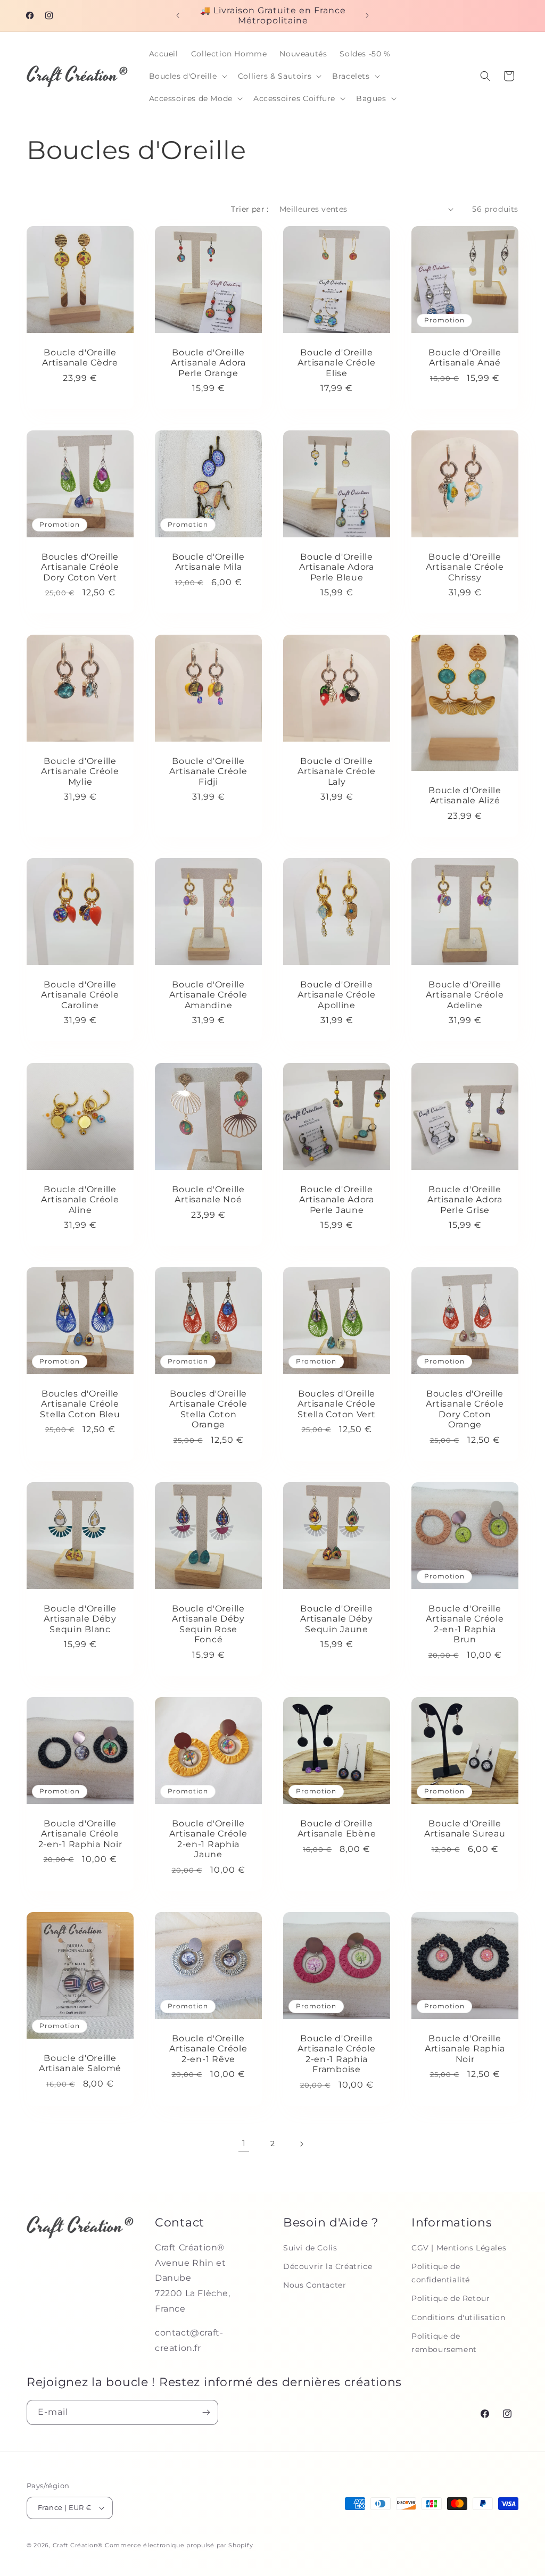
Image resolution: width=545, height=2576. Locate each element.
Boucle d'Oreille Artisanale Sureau (465, 1829)
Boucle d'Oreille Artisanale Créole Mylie (80, 771)
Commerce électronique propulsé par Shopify (179, 2545)
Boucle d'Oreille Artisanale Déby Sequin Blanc (80, 1619)
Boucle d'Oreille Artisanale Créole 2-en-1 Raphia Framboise (336, 2054)
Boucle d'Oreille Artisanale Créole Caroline (80, 995)
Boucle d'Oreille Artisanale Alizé (465, 795)
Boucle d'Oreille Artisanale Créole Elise (336, 363)
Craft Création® (78, 2545)
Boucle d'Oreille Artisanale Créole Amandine (208, 995)
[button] (187, 76)
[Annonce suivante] (367, 15)
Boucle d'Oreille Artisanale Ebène (337, 1829)
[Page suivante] (301, 2144)
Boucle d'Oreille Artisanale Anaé (465, 358)
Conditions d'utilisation (458, 2317)
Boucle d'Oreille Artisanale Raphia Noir (465, 2049)
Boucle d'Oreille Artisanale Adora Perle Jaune (337, 1200)
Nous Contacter (315, 2285)
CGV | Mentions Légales (459, 2248)
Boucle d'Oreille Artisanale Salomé (80, 2063)
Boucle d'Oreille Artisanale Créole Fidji (208, 771)
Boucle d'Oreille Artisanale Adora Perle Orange (208, 363)
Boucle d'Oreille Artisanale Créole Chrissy (465, 567)
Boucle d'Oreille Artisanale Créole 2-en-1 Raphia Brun (465, 1624)
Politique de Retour (451, 2298)
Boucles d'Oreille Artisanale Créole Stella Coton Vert (336, 1404)
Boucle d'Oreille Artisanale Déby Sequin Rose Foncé (208, 1624)
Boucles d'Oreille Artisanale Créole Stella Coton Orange (208, 1409)
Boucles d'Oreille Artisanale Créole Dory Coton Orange (465, 1409)
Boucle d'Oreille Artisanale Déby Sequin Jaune (337, 1619)
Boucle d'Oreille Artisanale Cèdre (80, 358)
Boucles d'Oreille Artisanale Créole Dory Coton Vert (80, 567)
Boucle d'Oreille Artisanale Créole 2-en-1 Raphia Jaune (208, 1839)
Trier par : (250, 209)
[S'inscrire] (206, 2412)
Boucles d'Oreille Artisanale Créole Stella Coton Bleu (80, 1404)
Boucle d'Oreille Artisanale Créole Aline (80, 1200)
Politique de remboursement (444, 2343)
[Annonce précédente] (178, 15)
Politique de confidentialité (441, 2273)
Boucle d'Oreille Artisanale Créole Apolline (336, 995)
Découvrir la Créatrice (328, 2266)
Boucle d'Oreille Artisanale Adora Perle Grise (465, 1200)
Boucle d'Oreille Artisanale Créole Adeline (465, 995)
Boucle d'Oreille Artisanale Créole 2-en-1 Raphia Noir (80, 1834)
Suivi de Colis (310, 2248)
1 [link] (244, 2143)
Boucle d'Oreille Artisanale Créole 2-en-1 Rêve (208, 2049)
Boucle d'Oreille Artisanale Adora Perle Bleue (337, 567)
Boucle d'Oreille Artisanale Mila (208, 562)
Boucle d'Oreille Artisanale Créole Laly (336, 771)
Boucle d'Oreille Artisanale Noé (208, 1194)
